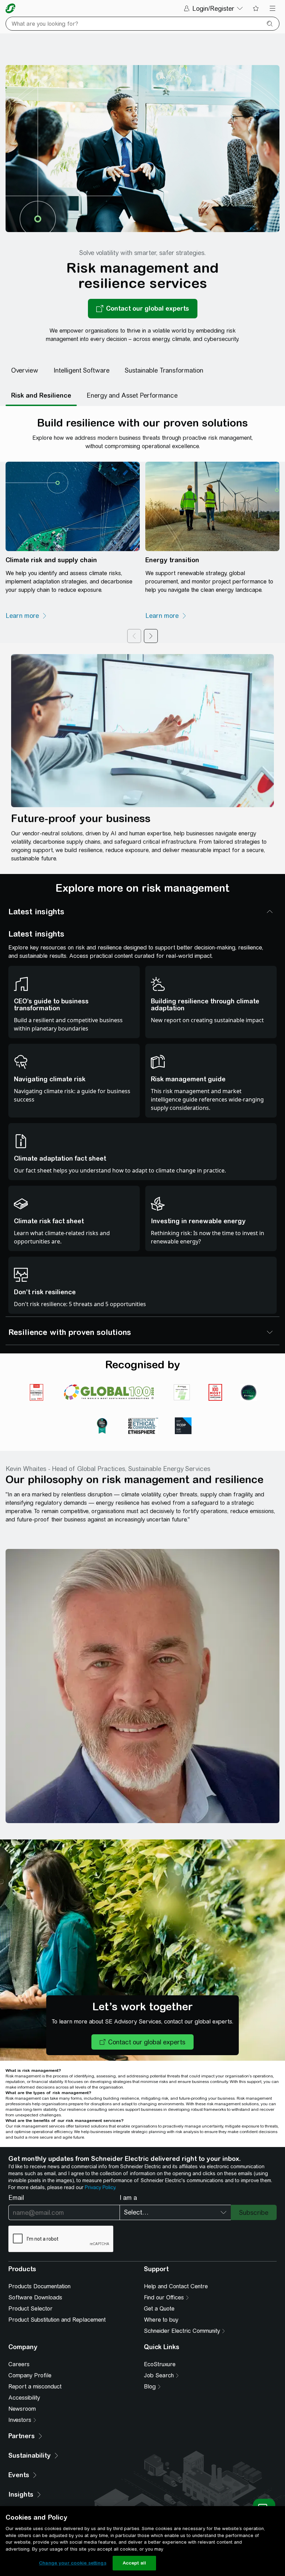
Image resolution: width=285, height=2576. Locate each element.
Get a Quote (159, 2309)
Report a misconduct (35, 2387)
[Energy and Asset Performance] (132, 396)
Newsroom (22, 2409)
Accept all (134, 2563)
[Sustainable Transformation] (164, 371)
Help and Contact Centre (176, 2286)
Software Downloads (35, 2297)
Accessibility (24, 2398)
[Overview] (25, 371)
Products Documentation (39, 2286)
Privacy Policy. (100, 2187)
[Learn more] (26, 616)
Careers (19, 2364)
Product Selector (30, 2309)
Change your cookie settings (73, 2563)
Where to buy (161, 2320)
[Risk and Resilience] (41, 396)
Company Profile (30, 2375)
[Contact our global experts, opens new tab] (143, 309)
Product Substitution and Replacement (57, 2320)
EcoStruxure (160, 2364)
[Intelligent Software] (82, 371)
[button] (142, 2042)
